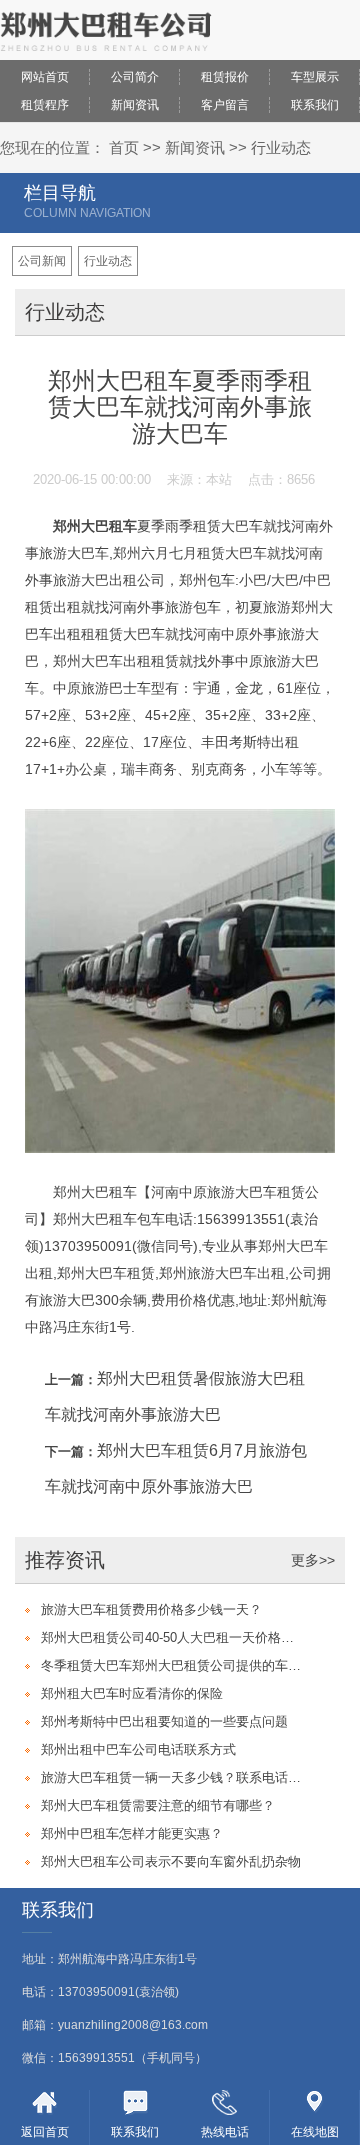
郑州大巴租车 (95, 526)
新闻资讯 (135, 105)
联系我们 (315, 105)
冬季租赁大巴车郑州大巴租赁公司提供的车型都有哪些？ (173, 1665)
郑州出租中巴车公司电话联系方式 (138, 1749)
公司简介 (135, 77)
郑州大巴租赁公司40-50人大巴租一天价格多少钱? (173, 1637)
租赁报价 (225, 77)
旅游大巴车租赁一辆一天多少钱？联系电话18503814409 (173, 1777)
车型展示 (315, 77)
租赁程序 (45, 105)
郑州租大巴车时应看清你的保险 (132, 1693)
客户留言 (225, 105)
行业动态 (281, 147)
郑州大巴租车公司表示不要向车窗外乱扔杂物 (171, 1861)
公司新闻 (42, 261)
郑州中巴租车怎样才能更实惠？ (132, 1833)
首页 (124, 147)
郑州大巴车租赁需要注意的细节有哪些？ (158, 1805)
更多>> (313, 1560)
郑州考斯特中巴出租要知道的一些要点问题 (164, 1721)
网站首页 (45, 77)
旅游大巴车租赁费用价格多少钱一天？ (151, 1609)
